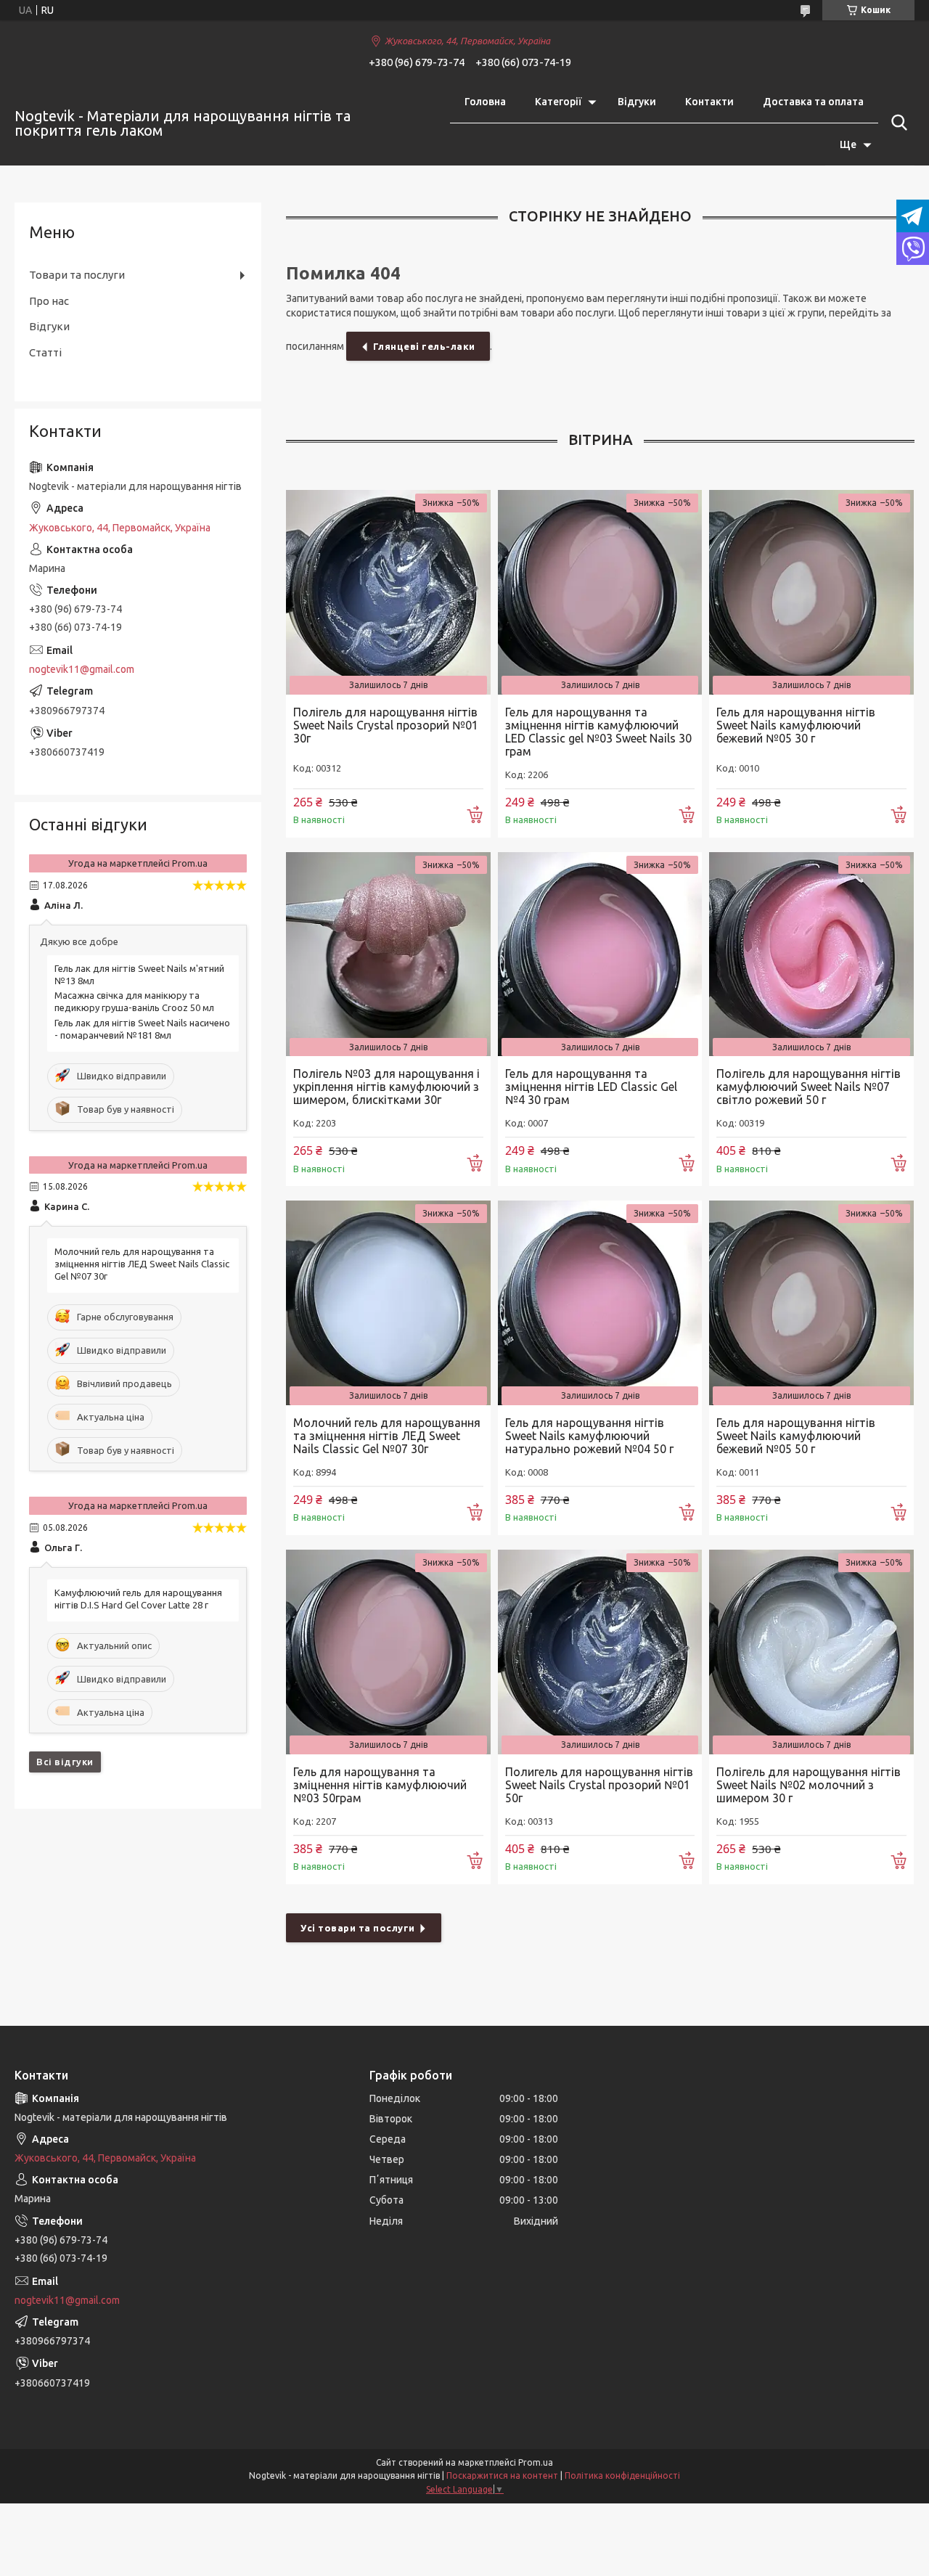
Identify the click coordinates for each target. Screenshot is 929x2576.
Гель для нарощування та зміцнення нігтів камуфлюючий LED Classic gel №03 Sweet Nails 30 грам (598, 732)
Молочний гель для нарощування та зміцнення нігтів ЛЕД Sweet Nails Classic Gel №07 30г (387, 1436)
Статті (45, 352)
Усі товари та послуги (358, 1928)
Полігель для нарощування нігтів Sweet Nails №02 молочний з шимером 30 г (809, 1785)
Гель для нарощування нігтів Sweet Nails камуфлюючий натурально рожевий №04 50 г (589, 1436)
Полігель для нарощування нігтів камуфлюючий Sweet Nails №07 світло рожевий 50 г (809, 1087)
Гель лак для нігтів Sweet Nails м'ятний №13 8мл (139, 974)
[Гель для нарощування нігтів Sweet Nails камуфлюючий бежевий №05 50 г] (811, 1303)
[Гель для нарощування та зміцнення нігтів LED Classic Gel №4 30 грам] (600, 954)
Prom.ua (536, 2462)
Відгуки (637, 102)
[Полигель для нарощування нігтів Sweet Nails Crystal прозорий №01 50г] (600, 1652)
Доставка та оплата (813, 102)
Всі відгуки (65, 1762)
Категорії (558, 102)
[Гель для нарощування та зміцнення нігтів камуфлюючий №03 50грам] (388, 1652)
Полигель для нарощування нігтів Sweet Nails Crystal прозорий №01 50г (599, 1785)
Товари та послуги (77, 275)
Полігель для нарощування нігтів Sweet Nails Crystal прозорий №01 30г (386, 725)
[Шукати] (896, 123)
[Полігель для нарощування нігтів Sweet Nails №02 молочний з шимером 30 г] (811, 1652)
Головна (485, 102)
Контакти (709, 102)
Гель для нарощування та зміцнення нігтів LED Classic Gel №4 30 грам (591, 1087)
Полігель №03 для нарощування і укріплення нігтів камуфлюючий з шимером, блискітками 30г (386, 1087)
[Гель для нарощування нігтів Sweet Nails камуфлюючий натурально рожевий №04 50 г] (600, 1303)
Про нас (49, 301)
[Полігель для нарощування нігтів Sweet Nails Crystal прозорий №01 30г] (388, 592)
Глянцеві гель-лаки (424, 346)
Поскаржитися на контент (502, 2475)
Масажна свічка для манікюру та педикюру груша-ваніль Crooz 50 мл (134, 1001)
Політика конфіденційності (622, 2475)
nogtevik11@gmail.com (82, 669)
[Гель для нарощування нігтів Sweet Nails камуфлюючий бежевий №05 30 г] (811, 592)
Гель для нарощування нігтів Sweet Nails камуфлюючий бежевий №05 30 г (796, 725)
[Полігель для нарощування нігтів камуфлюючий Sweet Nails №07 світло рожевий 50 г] (811, 954)
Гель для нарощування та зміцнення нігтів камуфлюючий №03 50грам (380, 1785)
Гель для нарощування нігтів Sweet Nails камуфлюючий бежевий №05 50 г (796, 1436)
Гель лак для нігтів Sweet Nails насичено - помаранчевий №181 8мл (142, 1029)
